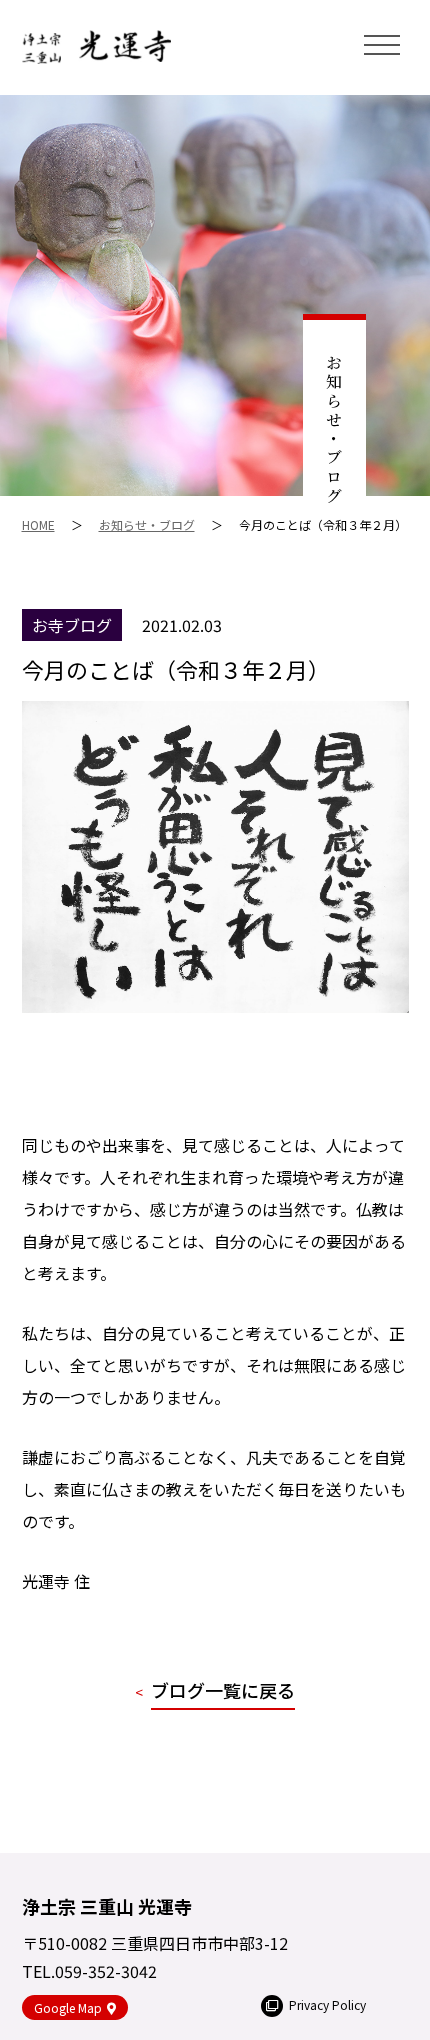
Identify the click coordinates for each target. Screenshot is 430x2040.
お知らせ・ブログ (147, 524)
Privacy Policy (327, 2004)
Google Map (68, 2007)
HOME (38, 524)
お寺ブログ (72, 625)
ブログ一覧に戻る (223, 1690)
